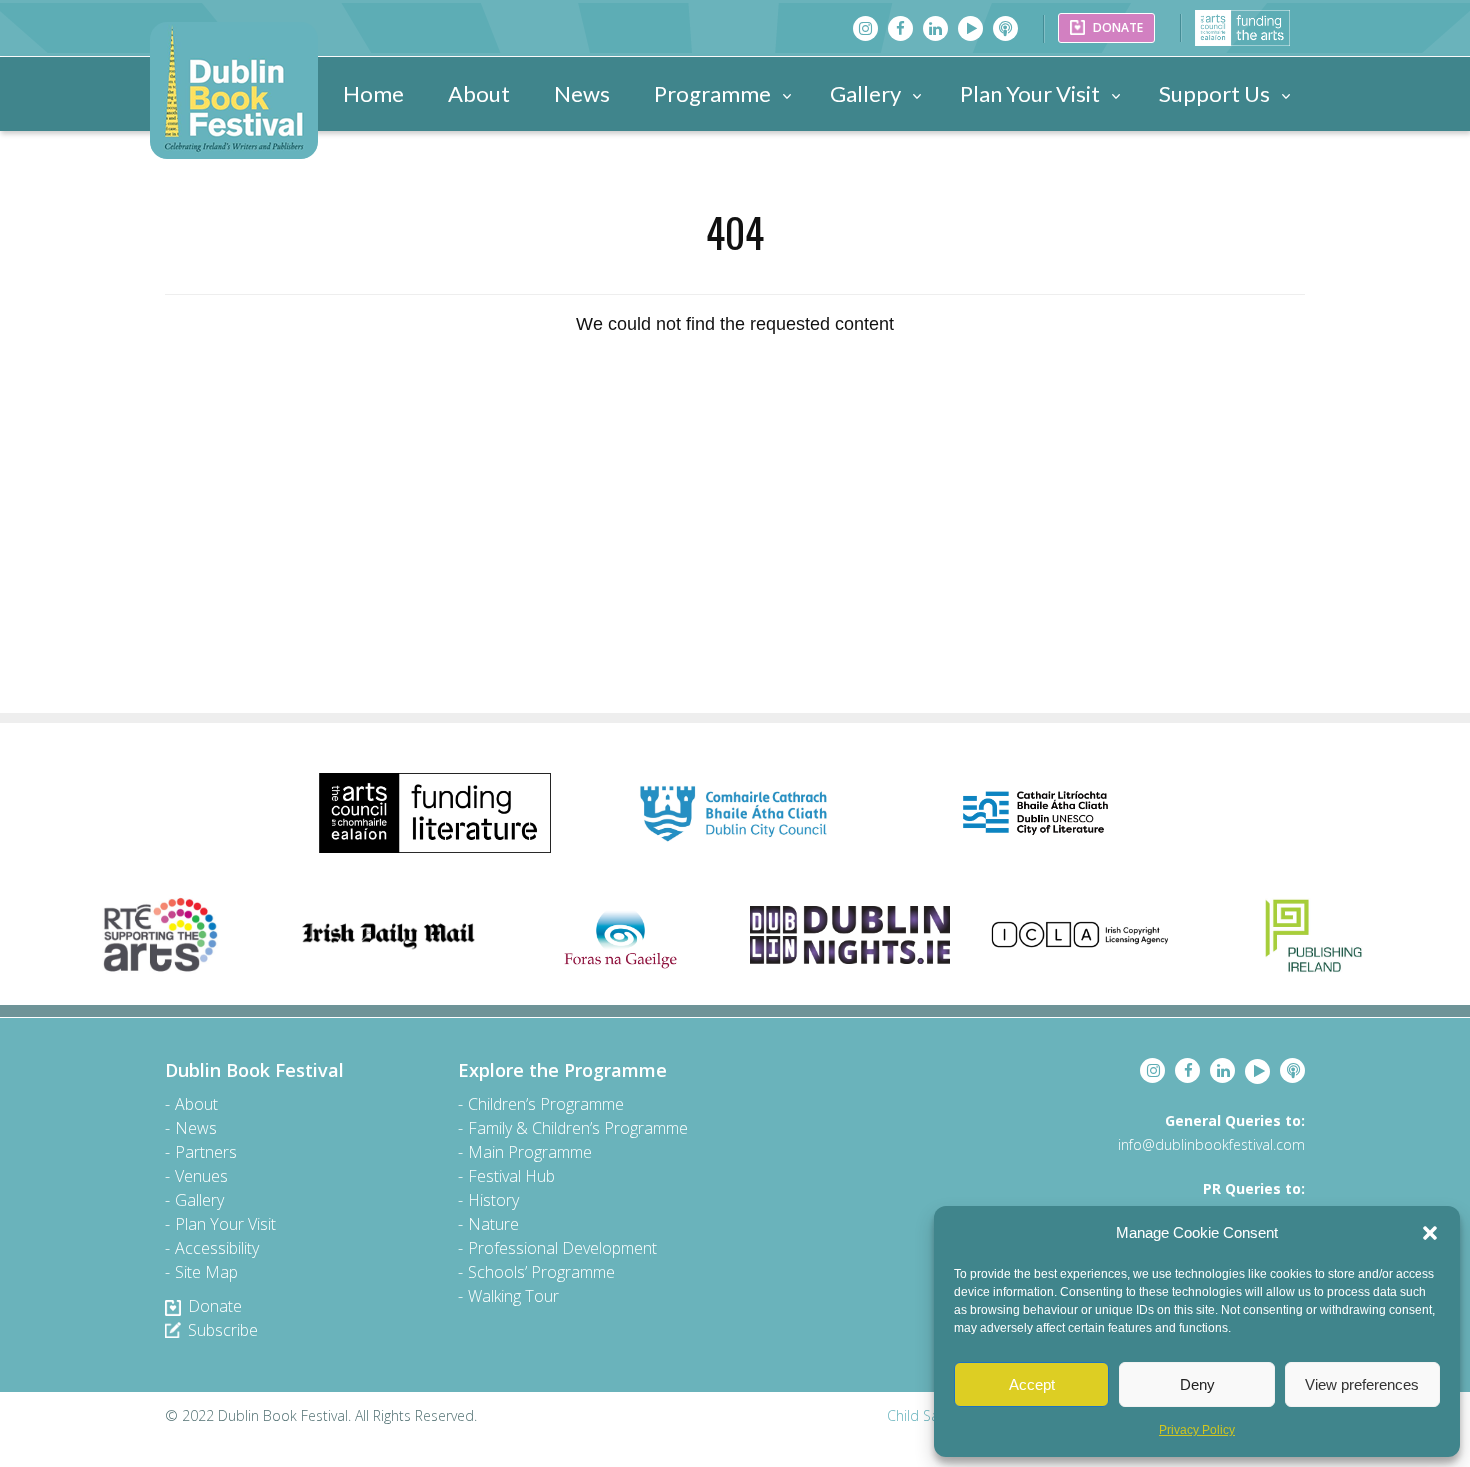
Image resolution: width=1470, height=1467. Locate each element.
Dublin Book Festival (254, 1070)
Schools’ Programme (541, 1272)
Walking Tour (513, 1296)
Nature (493, 1224)
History (493, 1200)
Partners (206, 1152)
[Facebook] (900, 28)
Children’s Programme (546, 1104)
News (582, 93)
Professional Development (562, 1248)
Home (373, 93)
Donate (215, 1306)
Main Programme (530, 1152)
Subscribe (223, 1330)
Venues (201, 1176)
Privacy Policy (1197, 1430)
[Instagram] (865, 28)
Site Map (206, 1272)
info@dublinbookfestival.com (1211, 1144)
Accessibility (217, 1248)
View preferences (1362, 1384)
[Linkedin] (935, 28)
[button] (1430, 1233)
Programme (712, 93)
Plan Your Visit (1030, 93)
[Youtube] (970, 28)
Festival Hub (511, 1176)
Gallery (865, 93)
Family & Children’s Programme (578, 1128)
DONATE (1116, 27)
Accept (1032, 1384)
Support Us (1214, 93)
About (479, 93)
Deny (1197, 1384)
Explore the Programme (562, 1070)
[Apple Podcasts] (1005, 28)
